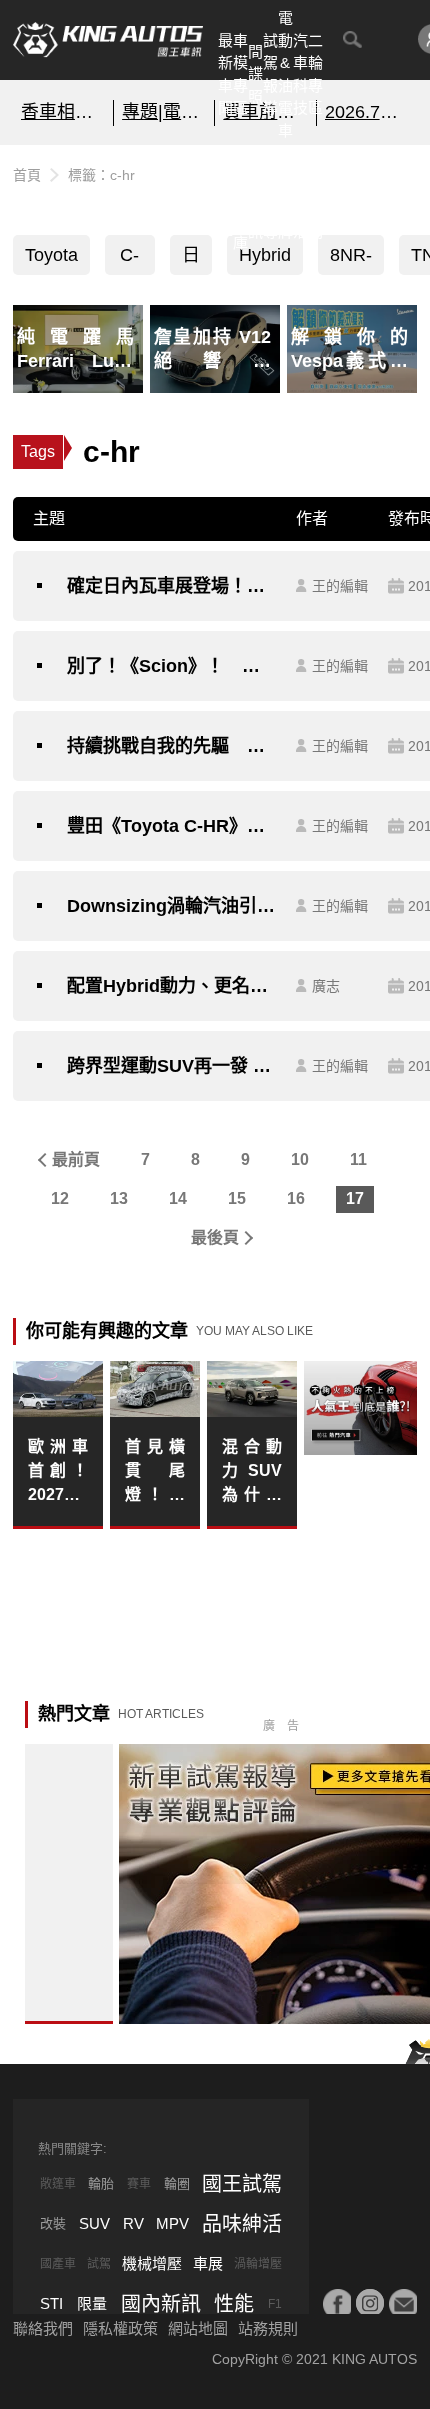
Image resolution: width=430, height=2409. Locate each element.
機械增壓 (152, 2263)
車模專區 (240, 74)
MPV (172, 2223)
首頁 (27, 175)
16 (296, 1198)
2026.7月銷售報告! (367, 112)
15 (237, 1198)
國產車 (58, 2264)
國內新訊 (255, 197)
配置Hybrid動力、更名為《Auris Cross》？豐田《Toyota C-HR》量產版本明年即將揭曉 (171, 986)
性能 (234, 2304)
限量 (92, 2303)
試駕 (99, 2264)
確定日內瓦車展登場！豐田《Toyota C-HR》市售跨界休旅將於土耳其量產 (171, 586)
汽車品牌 (285, 197)
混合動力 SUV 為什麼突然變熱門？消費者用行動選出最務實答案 (252, 1472)
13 (119, 1198)
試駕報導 (270, 74)
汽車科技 (300, 74)
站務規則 (268, 2328)
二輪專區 (315, 74)
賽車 (139, 2184)
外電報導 (270, 197)
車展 (208, 2263)
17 (355, 1198)
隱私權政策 (120, 2328)
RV (133, 2223)
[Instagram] (370, 2303)
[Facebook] (337, 2303)
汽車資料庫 (240, 197)
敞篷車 (58, 2184)
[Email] (403, 2303)
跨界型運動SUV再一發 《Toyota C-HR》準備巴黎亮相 (171, 1066)
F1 (275, 2304)
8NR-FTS (351, 260)
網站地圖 (198, 2328)
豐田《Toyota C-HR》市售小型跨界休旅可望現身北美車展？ (171, 826)
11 (358, 1159)
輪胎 (101, 2183)
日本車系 (191, 260)
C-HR (130, 260)
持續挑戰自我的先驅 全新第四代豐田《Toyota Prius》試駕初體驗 (171, 746)
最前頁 (76, 1159)
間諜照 (255, 74)
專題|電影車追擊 (164, 112)
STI (51, 2303)
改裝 (53, 2223)
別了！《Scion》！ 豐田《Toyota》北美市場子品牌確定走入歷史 (171, 666)
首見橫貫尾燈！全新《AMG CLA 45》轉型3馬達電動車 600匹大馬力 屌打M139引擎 (155, 1472)
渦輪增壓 (258, 2264)
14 (178, 1198)
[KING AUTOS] (108, 40)
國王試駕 (242, 2184)
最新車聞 (225, 74)
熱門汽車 (225, 197)
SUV (94, 2223)
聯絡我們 (43, 2328)
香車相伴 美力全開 (63, 112)
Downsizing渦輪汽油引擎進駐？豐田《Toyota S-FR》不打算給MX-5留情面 (171, 906)
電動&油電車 (285, 74)
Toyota (51, 255)
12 (60, 1198)
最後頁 (215, 1237)
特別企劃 (315, 197)
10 (300, 1159)
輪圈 (177, 2183)
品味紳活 (300, 197)
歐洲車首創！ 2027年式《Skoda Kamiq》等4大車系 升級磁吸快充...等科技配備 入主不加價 (58, 1472)
